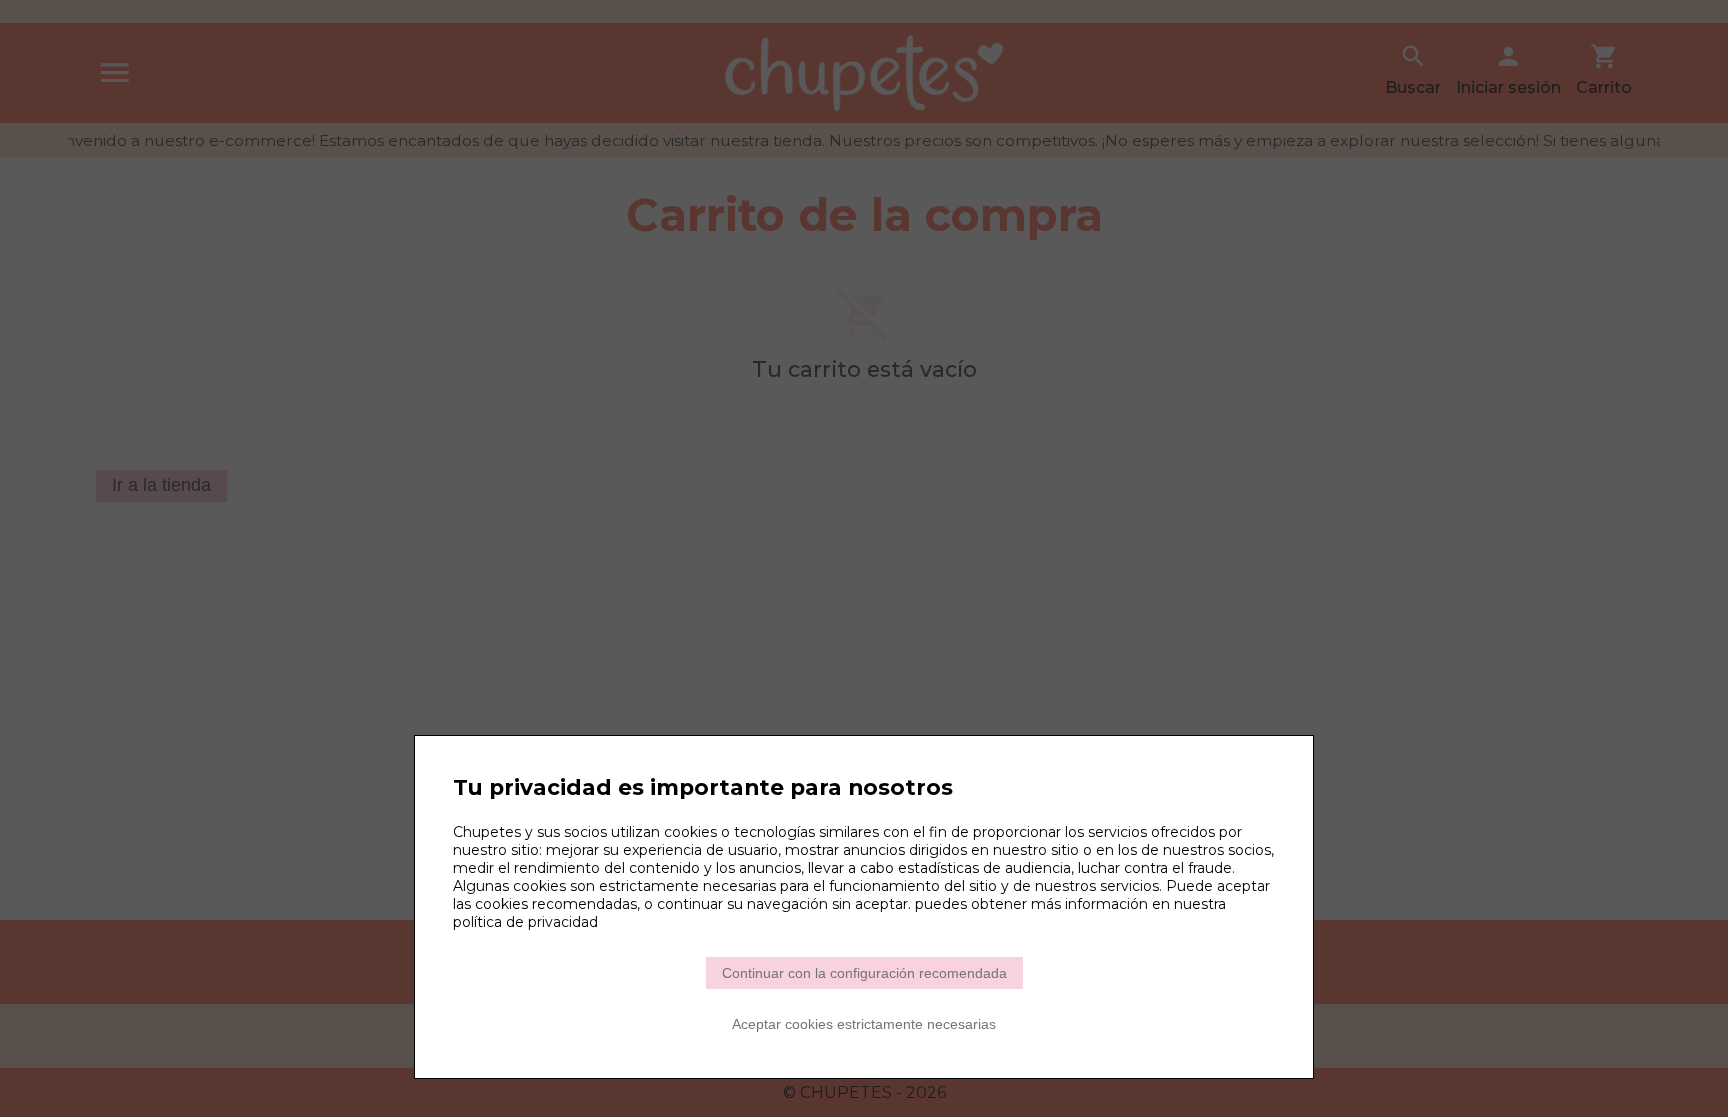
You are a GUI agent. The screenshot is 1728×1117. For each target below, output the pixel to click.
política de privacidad (525, 922)
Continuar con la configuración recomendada (864, 973)
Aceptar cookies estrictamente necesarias (864, 1024)
